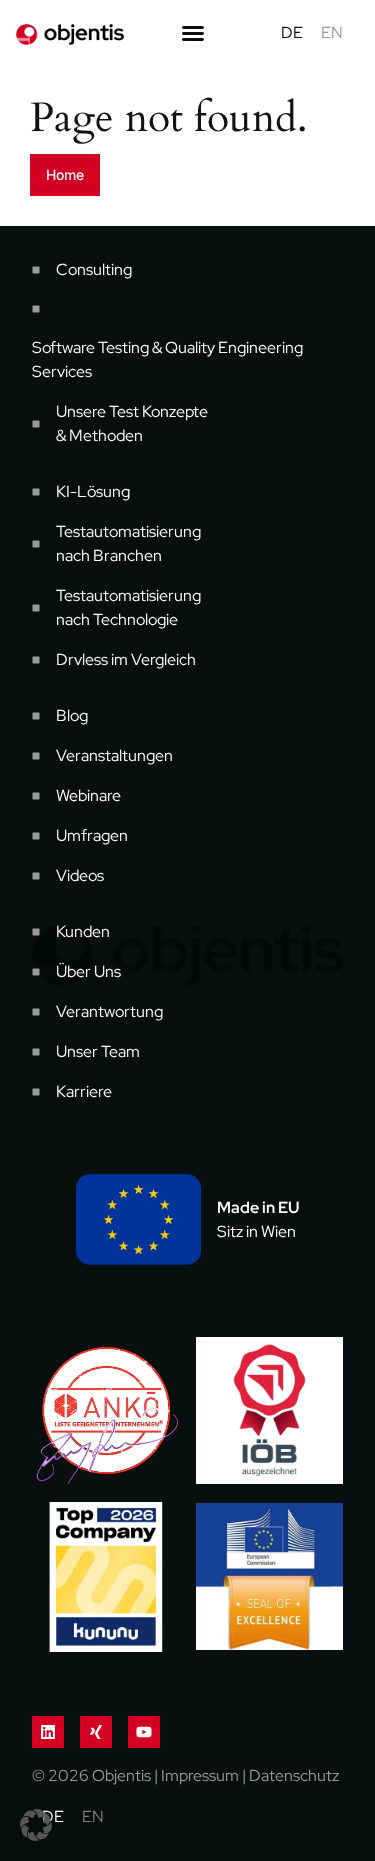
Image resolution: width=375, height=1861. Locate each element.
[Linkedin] (48, 1732)
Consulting (94, 269)
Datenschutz (294, 1775)
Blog (72, 715)
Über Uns (88, 971)
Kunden (83, 931)
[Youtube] (144, 1732)
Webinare (88, 795)
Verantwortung (109, 1011)
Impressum (200, 1775)
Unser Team (98, 1051)
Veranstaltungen (114, 755)
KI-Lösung (93, 491)
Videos (80, 875)
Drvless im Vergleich (126, 659)
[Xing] (96, 1732)
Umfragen (92, 835)
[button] (36, 1825)
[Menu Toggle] (193, 33)
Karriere (84, 1091)
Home (65, 174)
